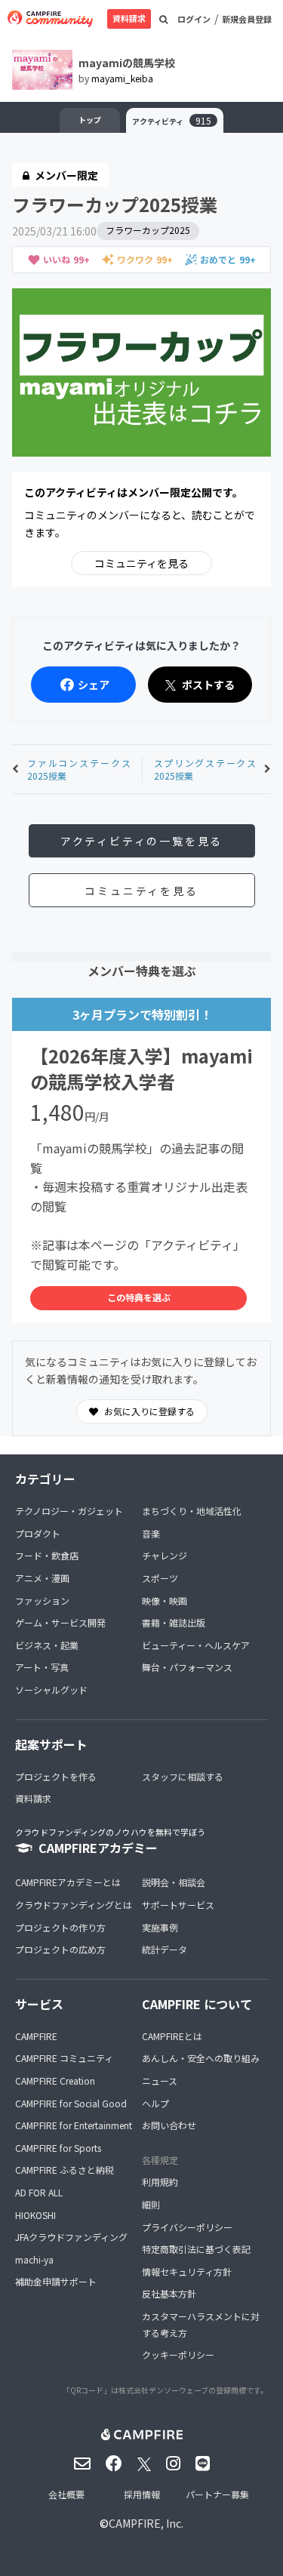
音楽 (151, 1533)
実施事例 (160, 1927)
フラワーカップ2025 (148, 230)
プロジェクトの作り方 (60, 1927)
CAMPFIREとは (172, 2036)
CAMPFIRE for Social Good (71, 2103)
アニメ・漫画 (42, 1578)
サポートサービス (178, 1905)
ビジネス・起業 (47, 1645)
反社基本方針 (169, 2293)
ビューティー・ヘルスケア (196, 1645)
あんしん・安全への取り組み (201, 2058)
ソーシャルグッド (51, 1690)
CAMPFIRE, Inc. (146, 2523)
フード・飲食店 (47, 1555)
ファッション (42, 1600)
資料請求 (129, 18)
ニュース (160, 2080)
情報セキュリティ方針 (187, 2271)
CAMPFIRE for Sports (58, 2148)
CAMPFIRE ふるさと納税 (65, 2170)
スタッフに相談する (183, 1776)
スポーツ (160, 1578)
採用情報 (142, 2494)
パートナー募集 (217, 2494)
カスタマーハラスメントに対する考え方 (201, 2324)
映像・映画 (165, 1600)
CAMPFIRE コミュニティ (64, 2058)
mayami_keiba (122, 78)
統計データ (165, 1949)
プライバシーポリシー (187, 2227)
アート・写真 (42, 1667)
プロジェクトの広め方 (60, 1949)
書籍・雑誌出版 (174, 1622)
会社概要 (66, 2494)
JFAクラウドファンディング (71, 2237)
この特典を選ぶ (139, 1297)
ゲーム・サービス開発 (60, 1622)
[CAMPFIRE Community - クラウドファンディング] (50, 19)
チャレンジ (165, 1555)
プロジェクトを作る (56, 1776)
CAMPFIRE (36, 2036)
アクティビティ (172, 120)
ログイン (194, 19)
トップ (90, 120)
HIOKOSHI (35, 2215)
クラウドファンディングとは (74, 1905)
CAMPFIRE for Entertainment (74, 2125)
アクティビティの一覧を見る (141, 841)
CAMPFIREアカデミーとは (68, 1882)
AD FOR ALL (39, 2192)
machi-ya (34, 2259)
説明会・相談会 (174, 1882)
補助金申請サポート (56, 2281)
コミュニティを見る (141, 563)
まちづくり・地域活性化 (192, 1511)
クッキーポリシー (178, 2354)
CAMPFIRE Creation (55, 2080)
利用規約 (160, 2182)
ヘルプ (155, 2103)
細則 (151, 2204)
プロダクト (38, 1533)
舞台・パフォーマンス (187, 1667)
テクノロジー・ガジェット (69, 1511)
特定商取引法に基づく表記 (196, 2249)
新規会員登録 (247, 19)
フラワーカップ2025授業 (115, 204)
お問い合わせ (169, 2125)
